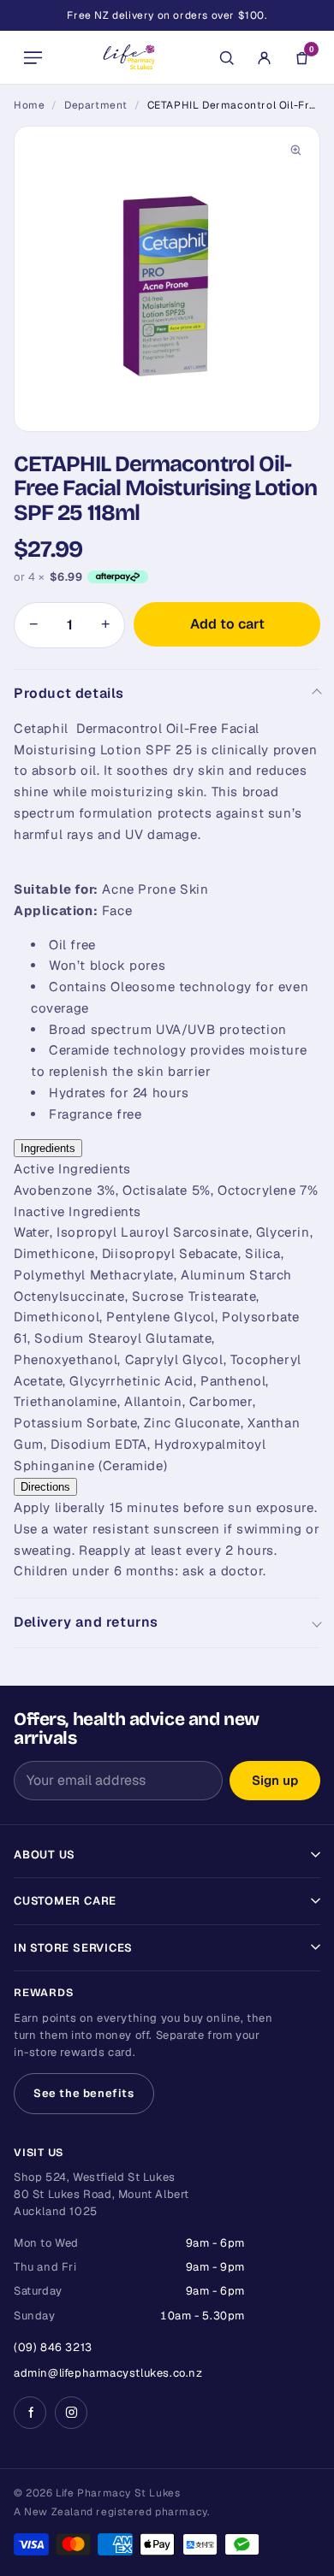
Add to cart (227, 624)
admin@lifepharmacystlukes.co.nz (108, 2373)
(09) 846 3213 (53, 2347)
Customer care (65, 1901)
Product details (69, 693)
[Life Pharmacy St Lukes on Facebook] (30, 2413)
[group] (167, 279)
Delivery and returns (86, 1622)
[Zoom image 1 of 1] (167, 279)
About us (45, 1855)
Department (96, 105)
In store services (73, 1948)
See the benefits (84, 2093)
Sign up (275, 1780)
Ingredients (48, 1148)
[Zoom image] (295, 151)
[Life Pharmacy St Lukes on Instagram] (71, 2413)
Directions (45, 1487)
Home (29, 105)
